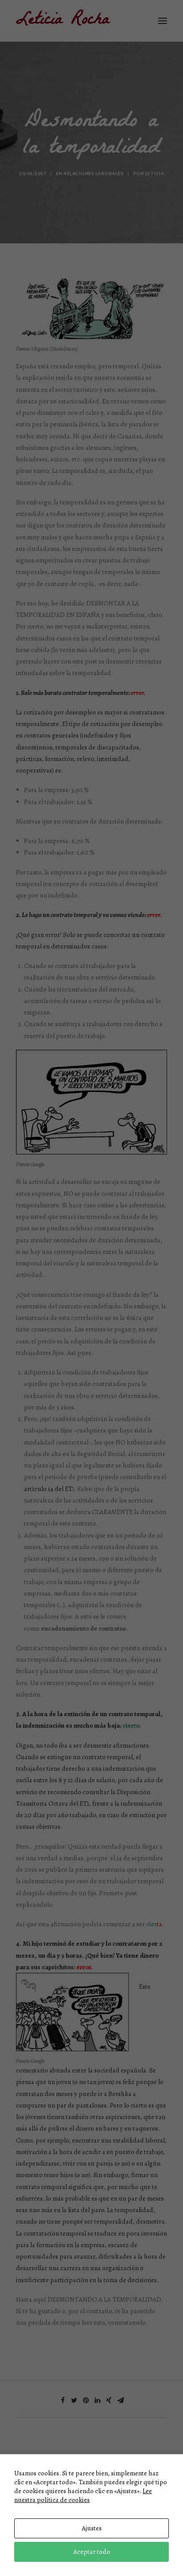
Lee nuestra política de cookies (83, 2495)
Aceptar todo (92, 2552)
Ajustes (92, 2528)
